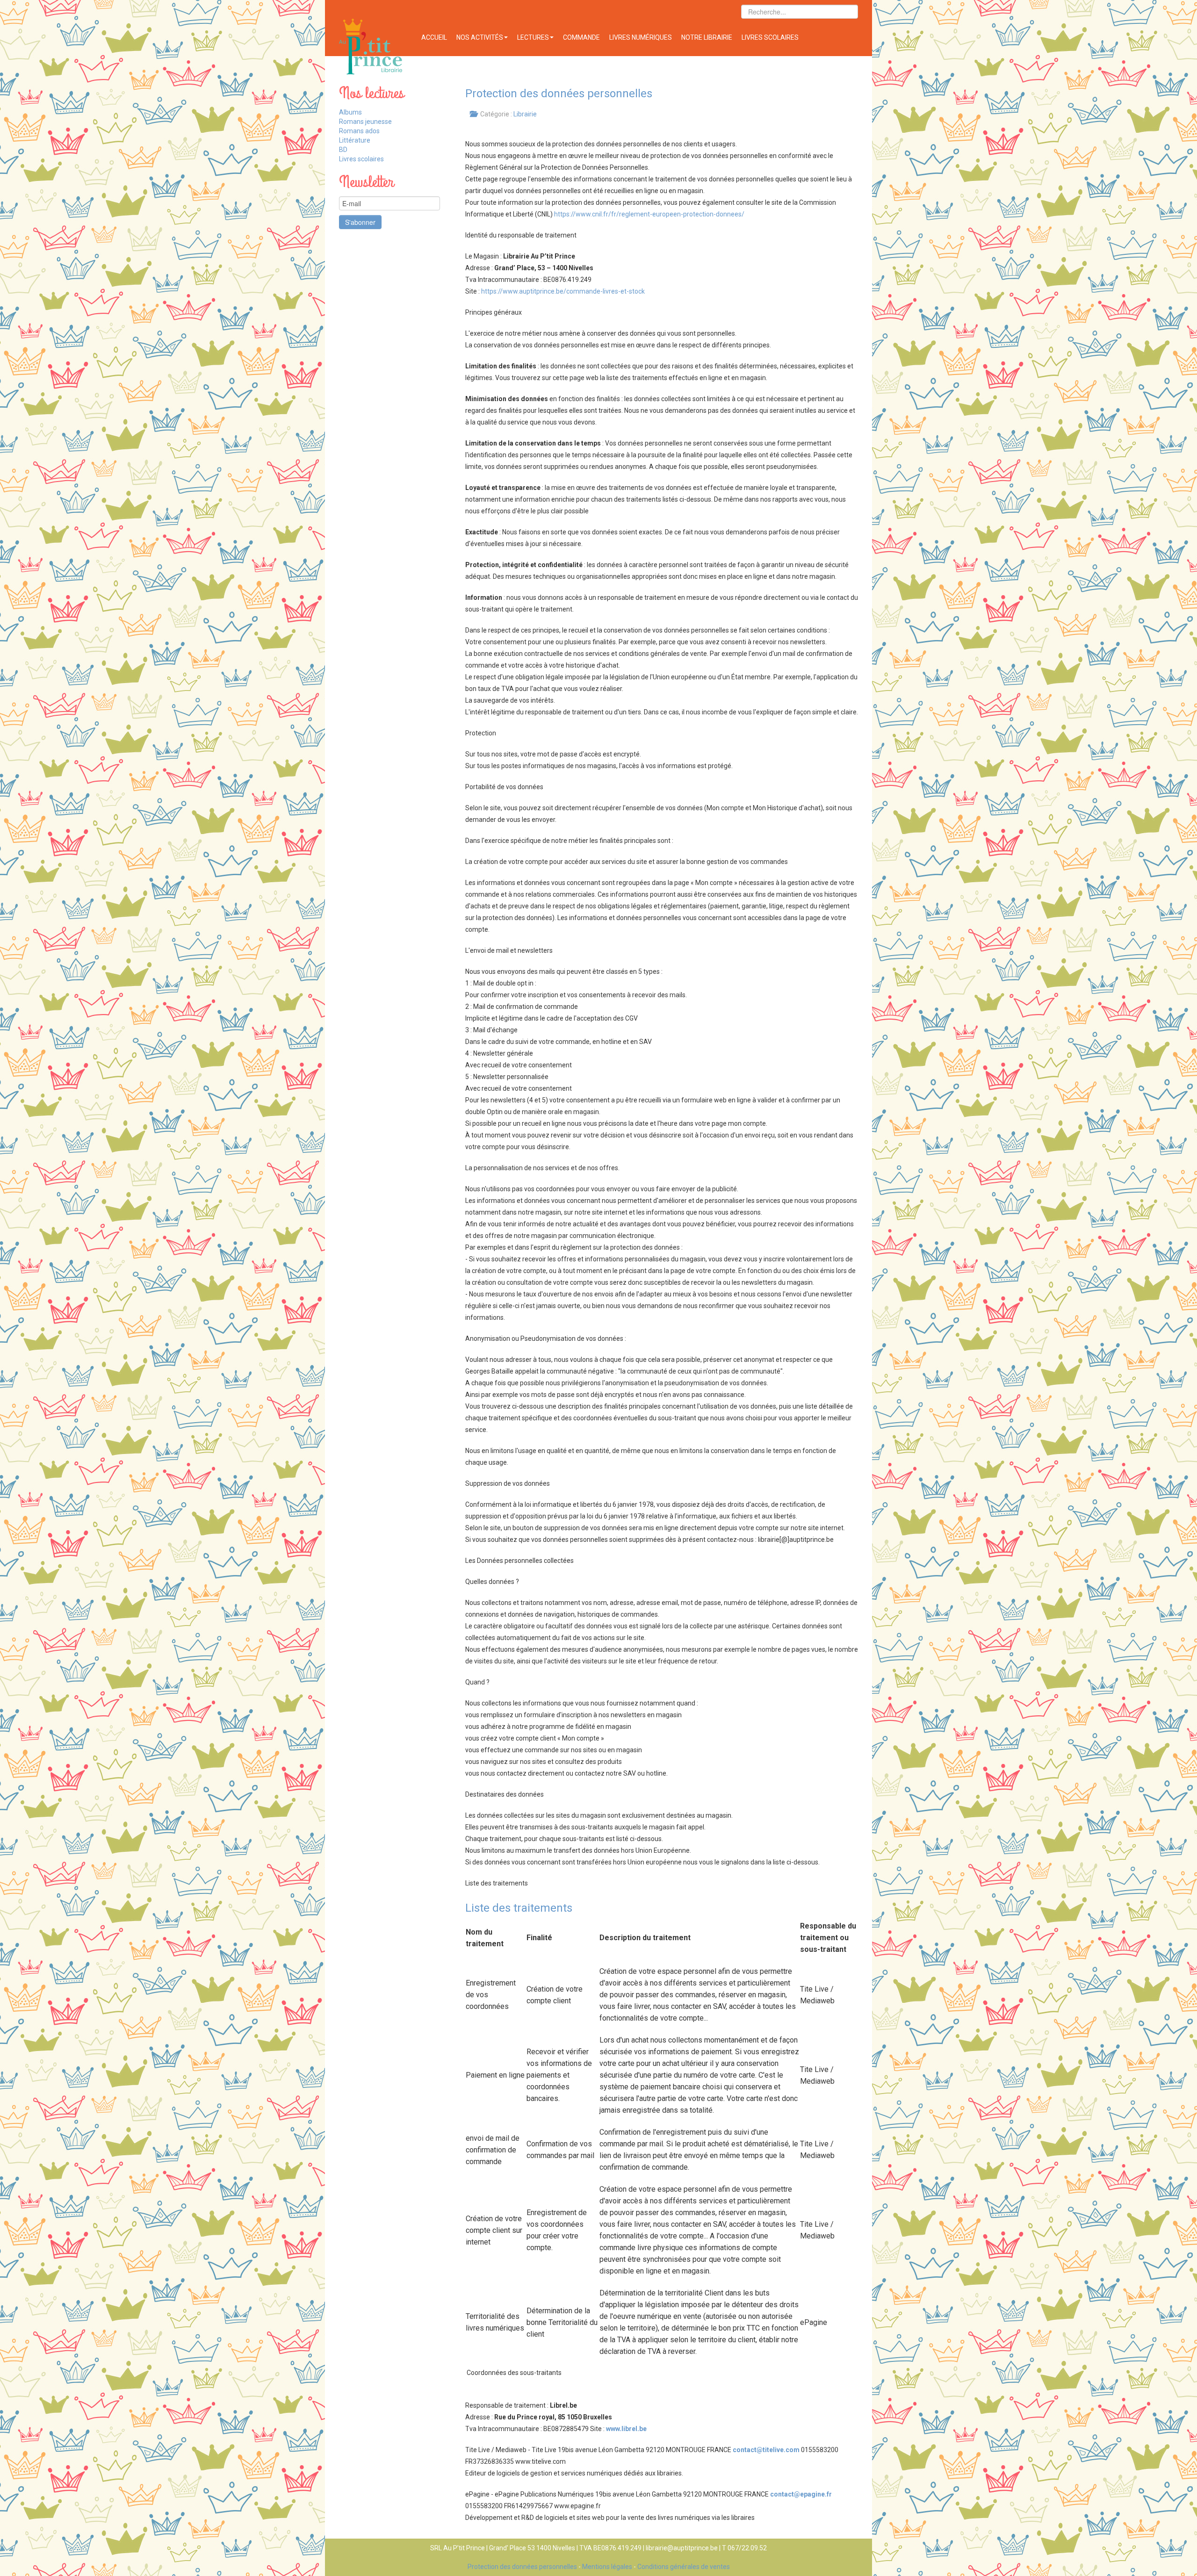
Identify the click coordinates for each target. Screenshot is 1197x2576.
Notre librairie (707, 37)
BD (343, 150)
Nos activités (480, 37)
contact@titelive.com (766, 2450)
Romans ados (359, 131)
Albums (350, 112)
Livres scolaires (770, 37)
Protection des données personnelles (522, 2567)
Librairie (525, 114)
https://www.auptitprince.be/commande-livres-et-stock (563, 291)
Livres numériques (641, 37)
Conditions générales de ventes (684, 2567)
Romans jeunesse (365, 122)
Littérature (355, 140)
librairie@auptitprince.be (682, 2548)
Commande (581, 37)
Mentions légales (607, 2567)
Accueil (434, 37)
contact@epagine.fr (801, 2494)
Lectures (533, 37)
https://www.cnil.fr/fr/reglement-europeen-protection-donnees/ (649, 214)
